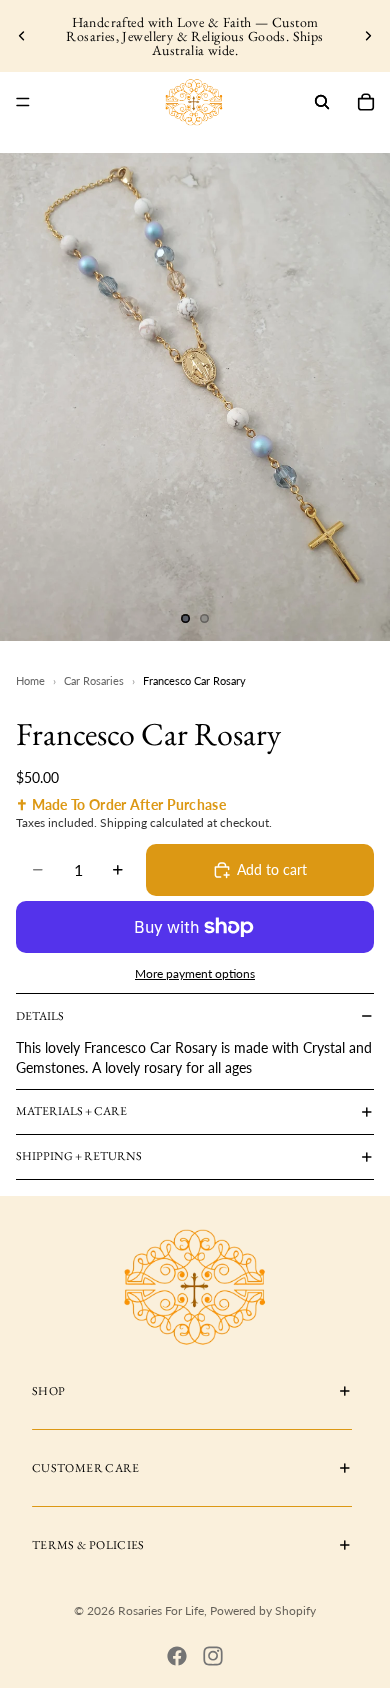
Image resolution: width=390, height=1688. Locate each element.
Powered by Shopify (263, 1610)
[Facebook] (177, 1656)
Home (30, 680)
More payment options (195, 973)
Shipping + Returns (79, 1156)
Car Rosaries (94, 680)
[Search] (322, 102)
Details (40, 1016)
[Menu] (23, 102)
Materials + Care (71, 1111)
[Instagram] (213, 1656)
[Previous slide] (22, 36)
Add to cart (272, 869)
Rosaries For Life (161, 1610)
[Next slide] (368, 36)
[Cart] (366, 102)
